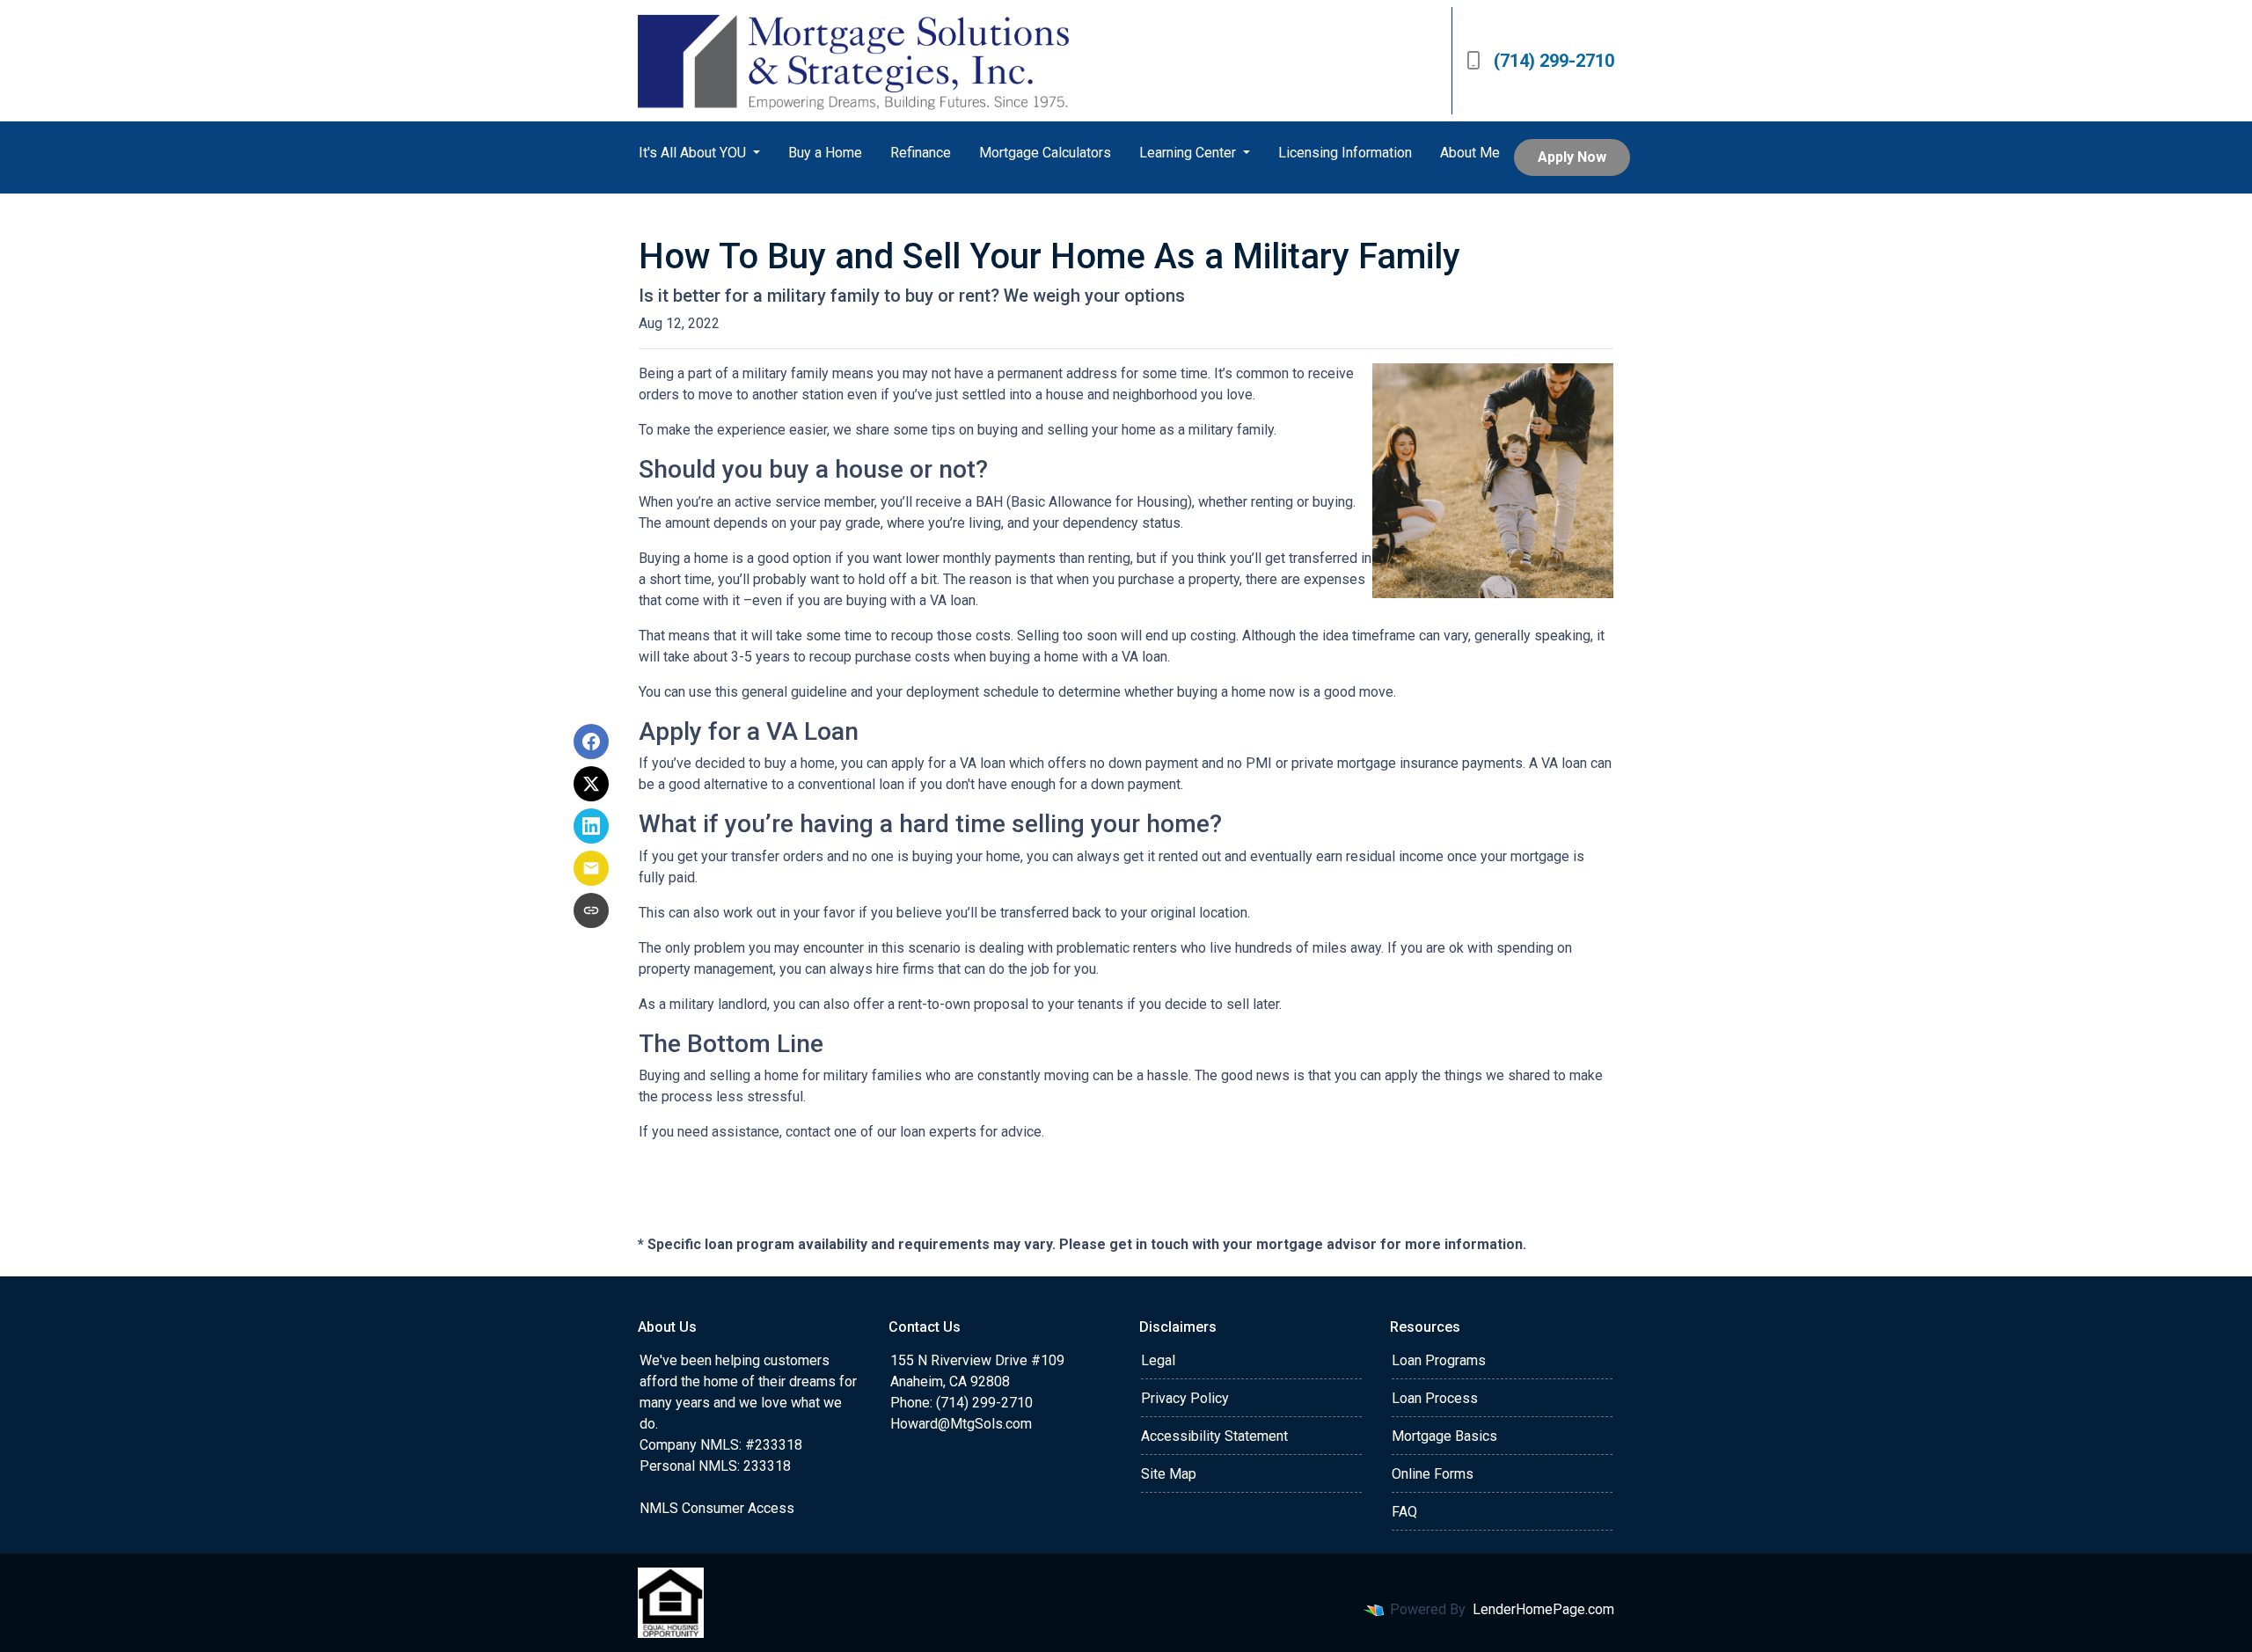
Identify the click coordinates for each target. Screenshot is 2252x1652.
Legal (1158, 1360)
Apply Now (1572, 157)
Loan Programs (1439, 1360)
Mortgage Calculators (1045, 153)
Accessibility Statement (1214, 1436)
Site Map (1169, 1474)
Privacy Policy (1185, 1398)
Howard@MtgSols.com (961, 1424)
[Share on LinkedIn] (591, 826)
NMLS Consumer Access (717, 1508)
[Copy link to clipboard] (591, 910)
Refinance (921, 153)
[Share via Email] (591, 868)
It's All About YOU (694, 153)
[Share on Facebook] (591, 742)
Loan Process (1435, 1398)
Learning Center (1189, 153)
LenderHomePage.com (1543, 1609)
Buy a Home (825, 153)
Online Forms (1433, 1474)
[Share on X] (591, 784)
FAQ (1404, 1512)
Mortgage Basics (1444, 1436)
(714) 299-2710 (1554, 61)
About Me (1470, 153)
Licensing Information (1345, 153)
